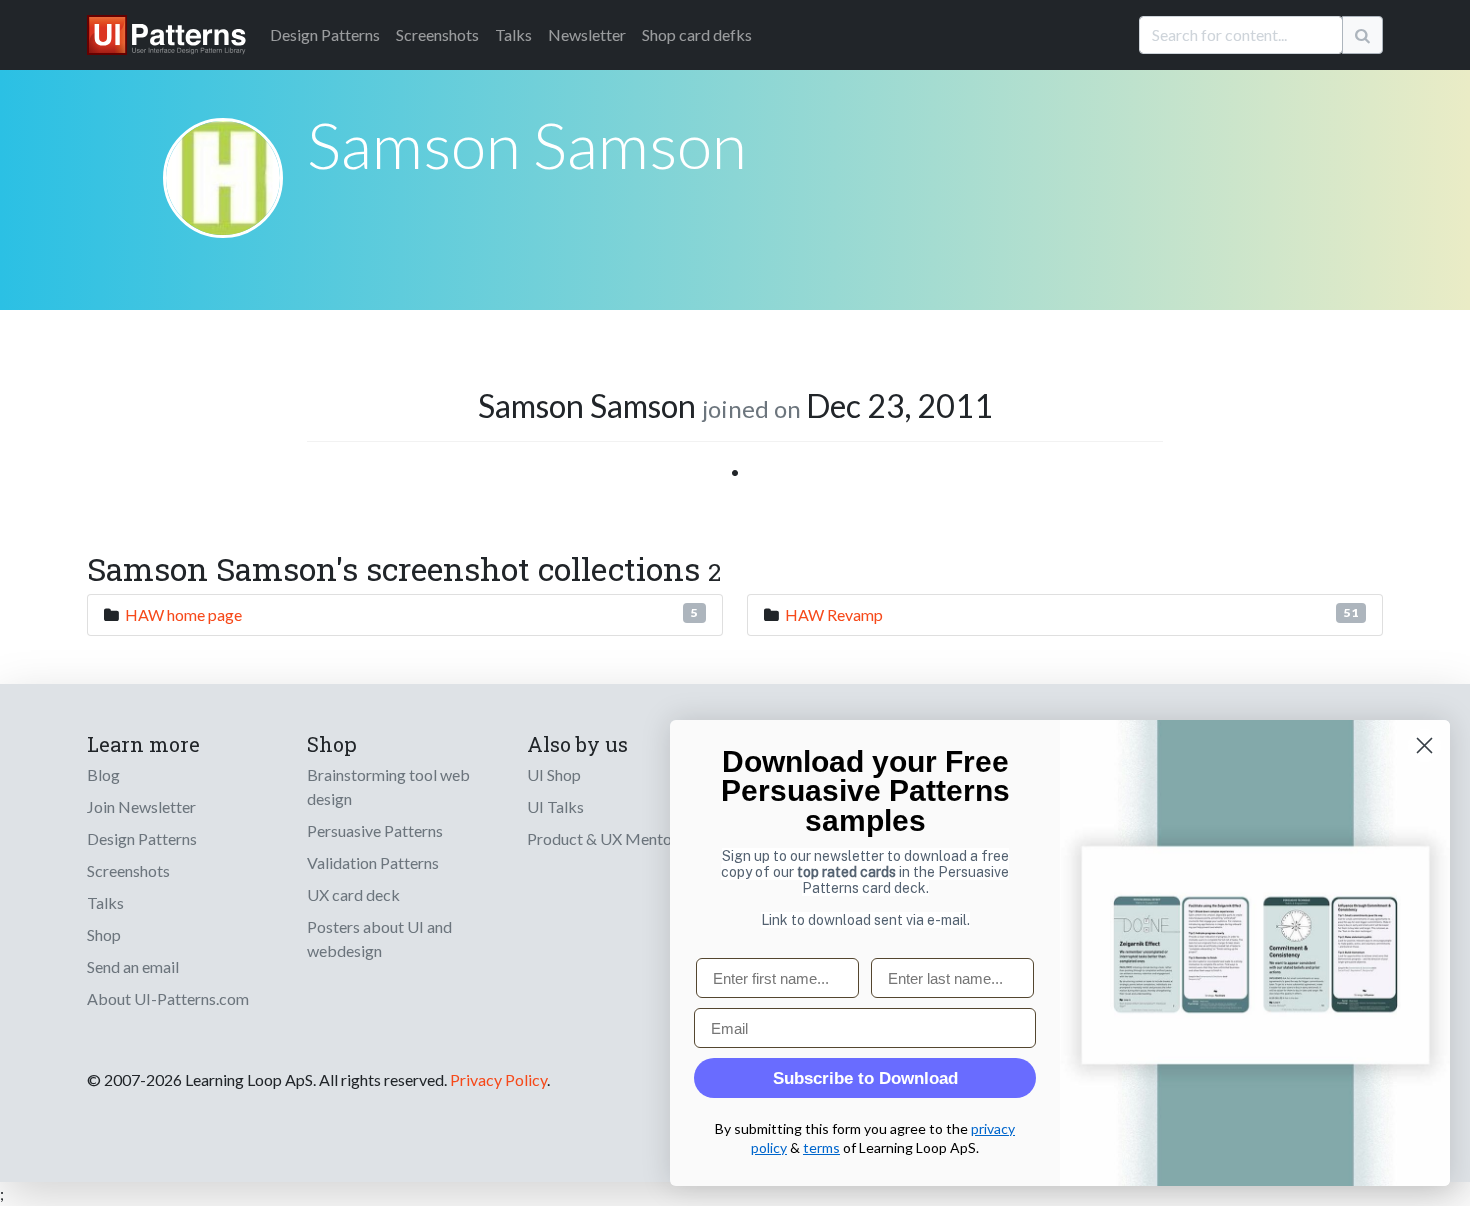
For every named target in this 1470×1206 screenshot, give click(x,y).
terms (821, 1147)
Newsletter (587, 34)
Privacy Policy (498, 1079)
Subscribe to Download (865, 1078)
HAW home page (183, 614)
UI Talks (555, 806)
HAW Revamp (834, 614)
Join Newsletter (141, 806)
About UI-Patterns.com (168, 998)
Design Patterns (142, 838)
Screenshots (437, 34)
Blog (103, 774)
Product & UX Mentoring (613, 838)
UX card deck (353, 894)
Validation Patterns (373, 862)
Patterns (325, 34)
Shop (104, 934)
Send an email (133, 966)
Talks (513, 34)
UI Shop (554, 774)
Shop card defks (697, 34)
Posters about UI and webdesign (379, 938)
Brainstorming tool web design (388, 786)
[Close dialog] (1424, 745)
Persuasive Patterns (375, 830)
